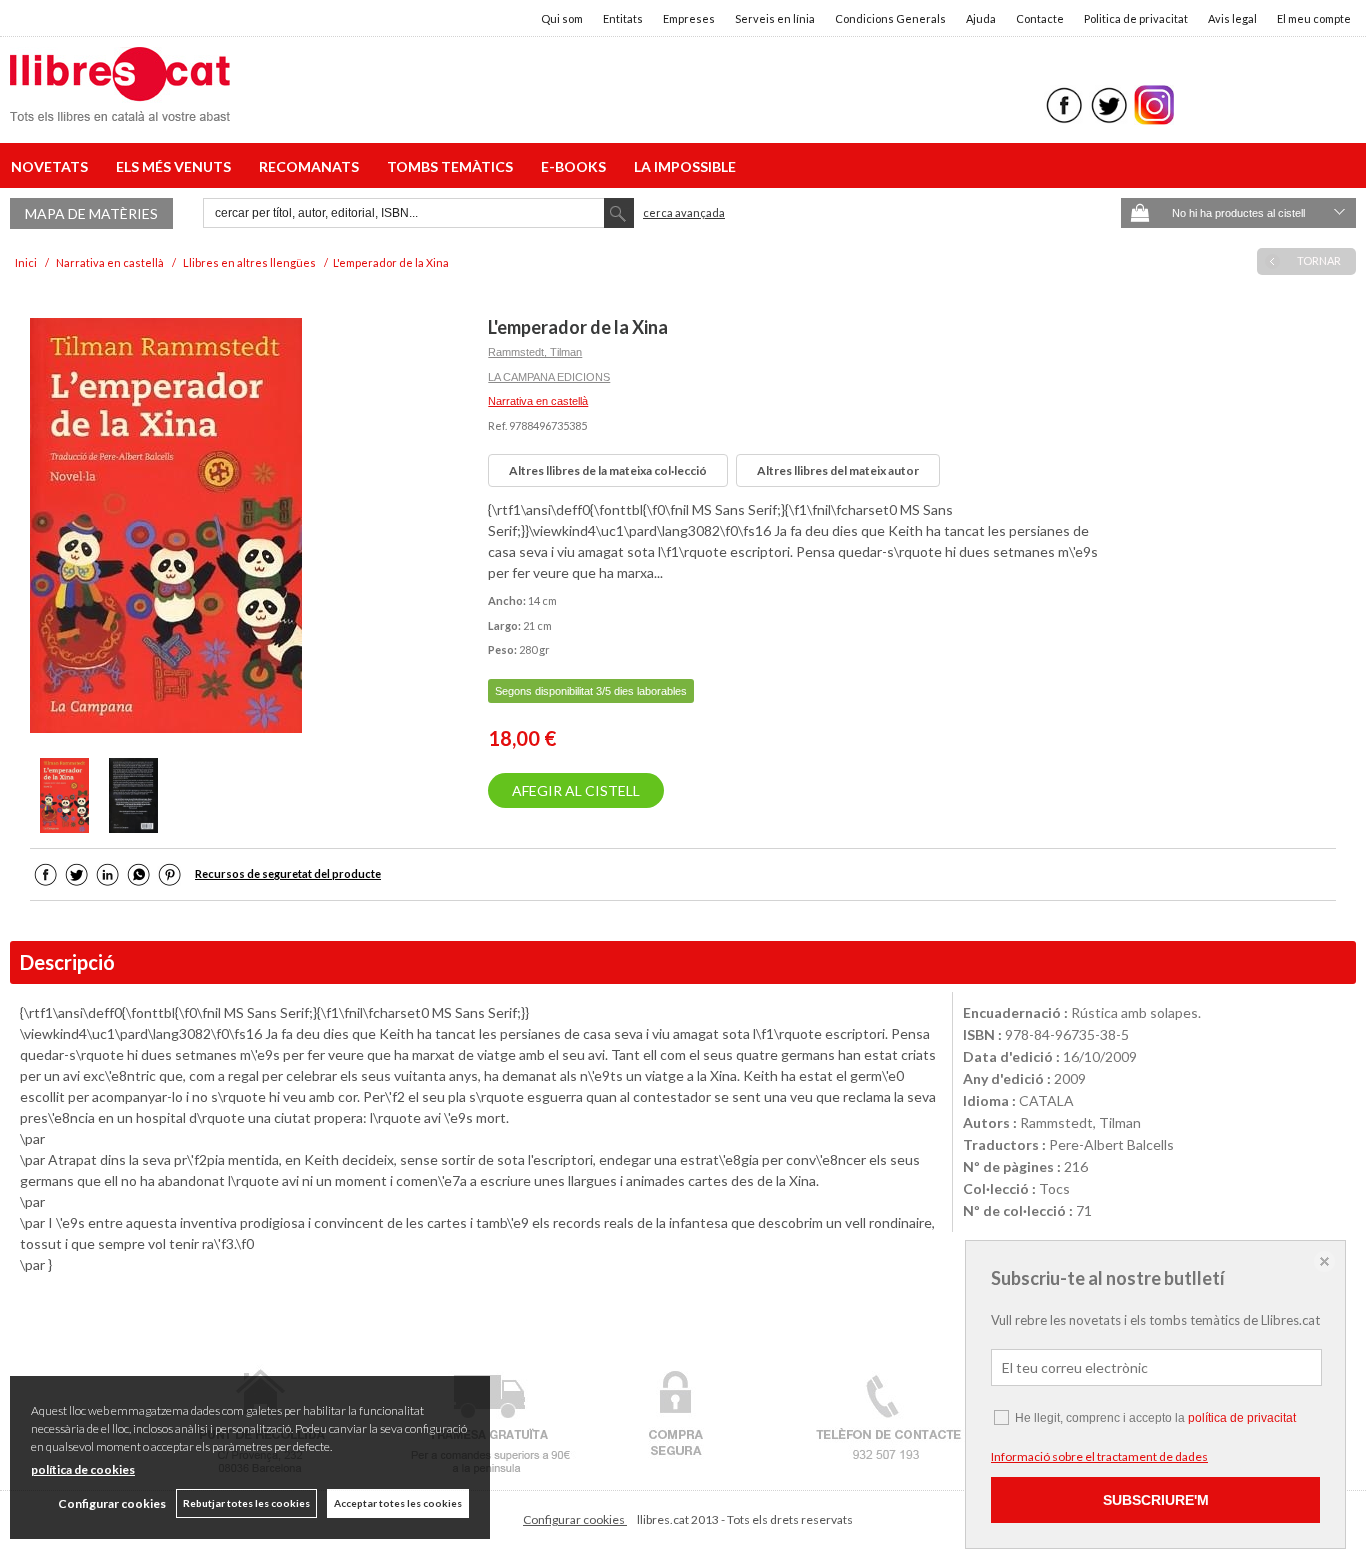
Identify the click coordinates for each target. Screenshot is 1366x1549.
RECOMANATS (312, 166)
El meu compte (1314, 18)
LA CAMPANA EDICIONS (549, 377)
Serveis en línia (775, 18)
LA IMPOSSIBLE (685, 166)
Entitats (623, 18)
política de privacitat (1242, 1418)
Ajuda (981, 18)
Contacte (1040, 18)
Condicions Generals (890, 18)
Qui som (562, 18)
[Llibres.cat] (120, 108)
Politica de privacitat (1136, 18)
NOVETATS (52, 166)
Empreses (689, 18)
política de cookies (83, 1469)
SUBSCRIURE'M (1156, 1500)
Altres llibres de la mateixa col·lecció (608, 470)
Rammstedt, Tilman (535, 352)
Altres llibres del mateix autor (838, 470)
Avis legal (1232, 18)
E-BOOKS (576, 166)
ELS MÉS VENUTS (176, 166)
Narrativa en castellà (538, 401)
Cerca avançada (684, 212)
